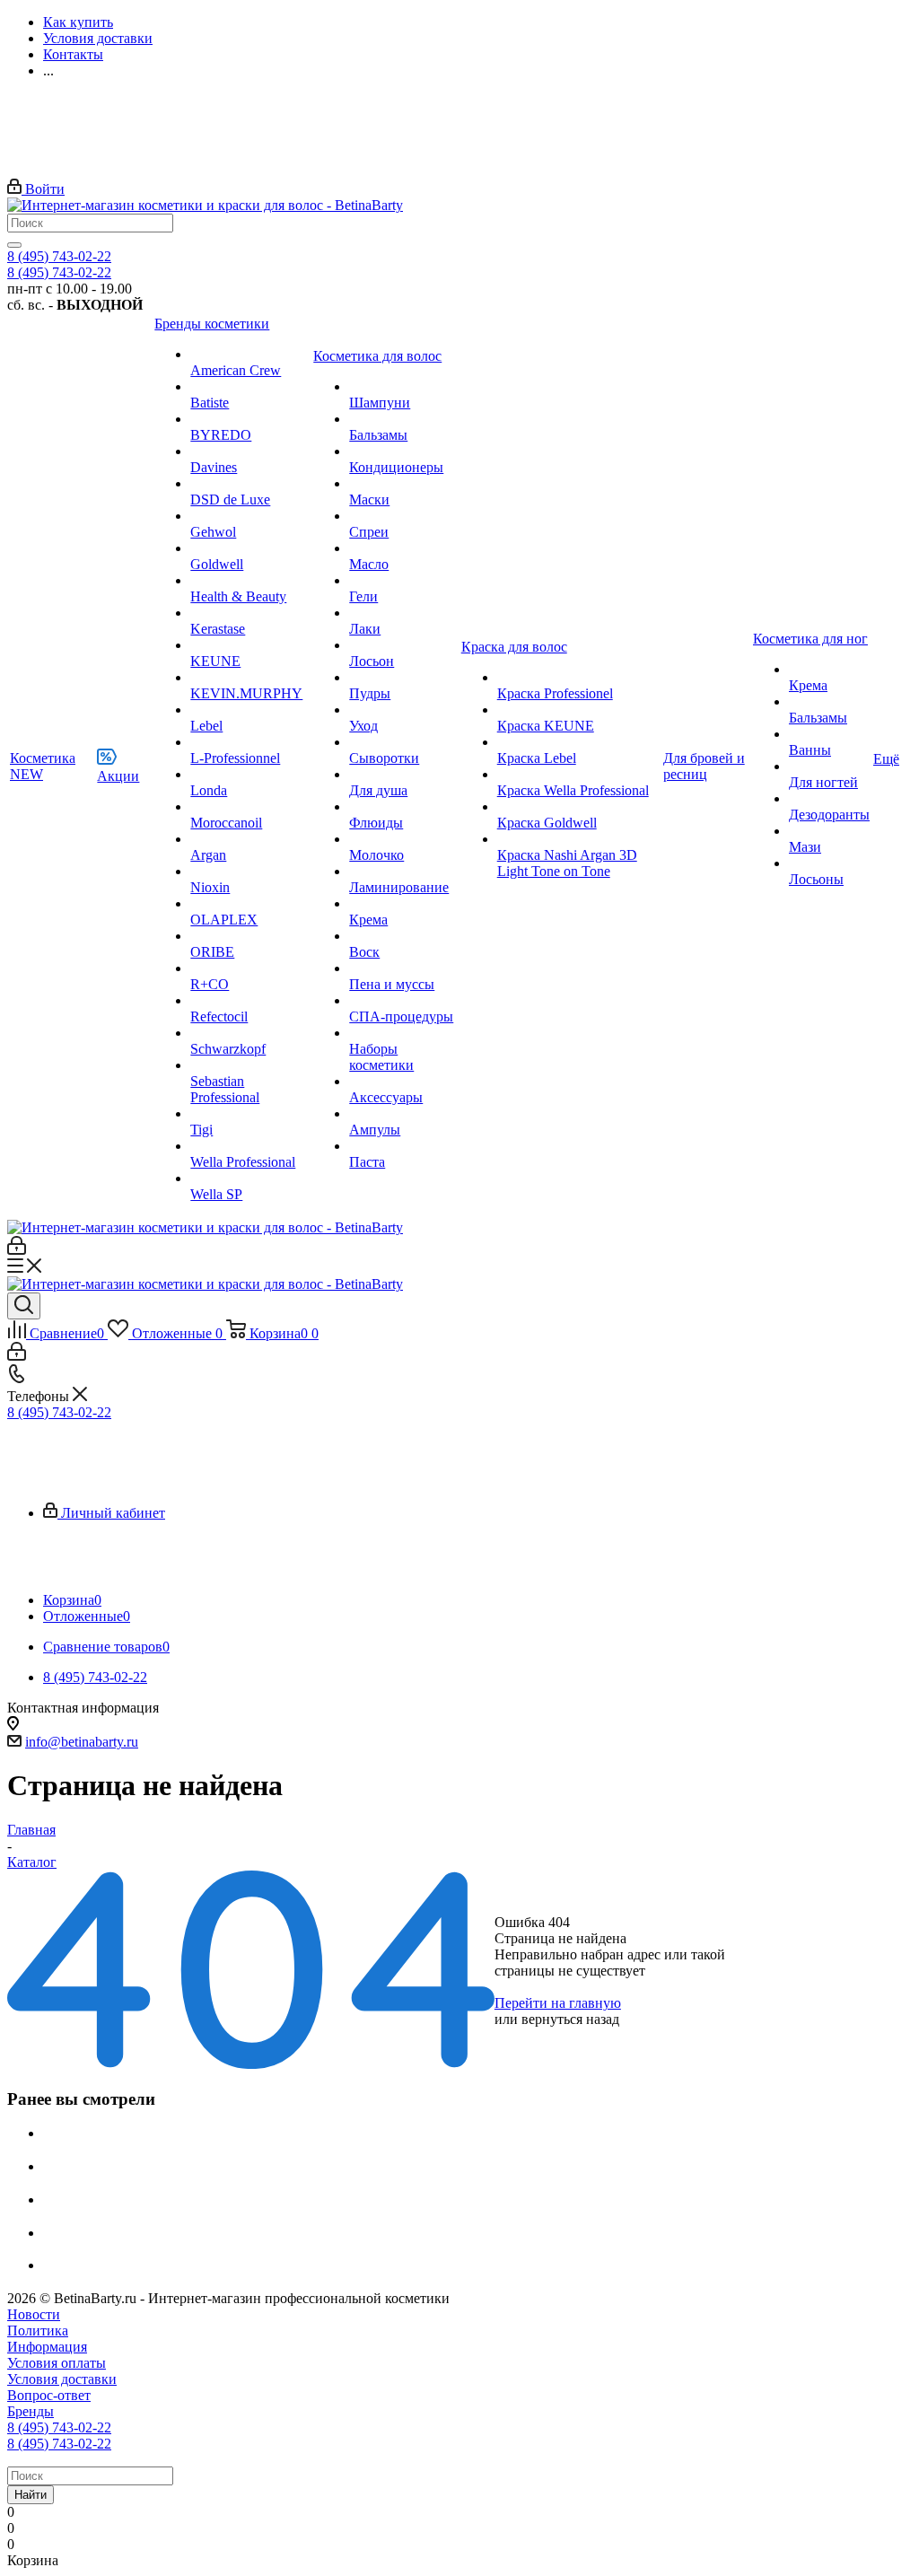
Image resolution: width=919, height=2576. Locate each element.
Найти (31, 2495)
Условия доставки (62, 2379)
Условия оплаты (57, 2363)
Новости (34, 2314)
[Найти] (14, 245)
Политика (38, 2331)
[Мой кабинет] (17, 1250)
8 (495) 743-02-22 (59, 256)
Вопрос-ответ (49, 2395)
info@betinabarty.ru (82, 1742)
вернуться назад (570, 2019)
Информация (47, 2347)
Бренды (31, 2411)
